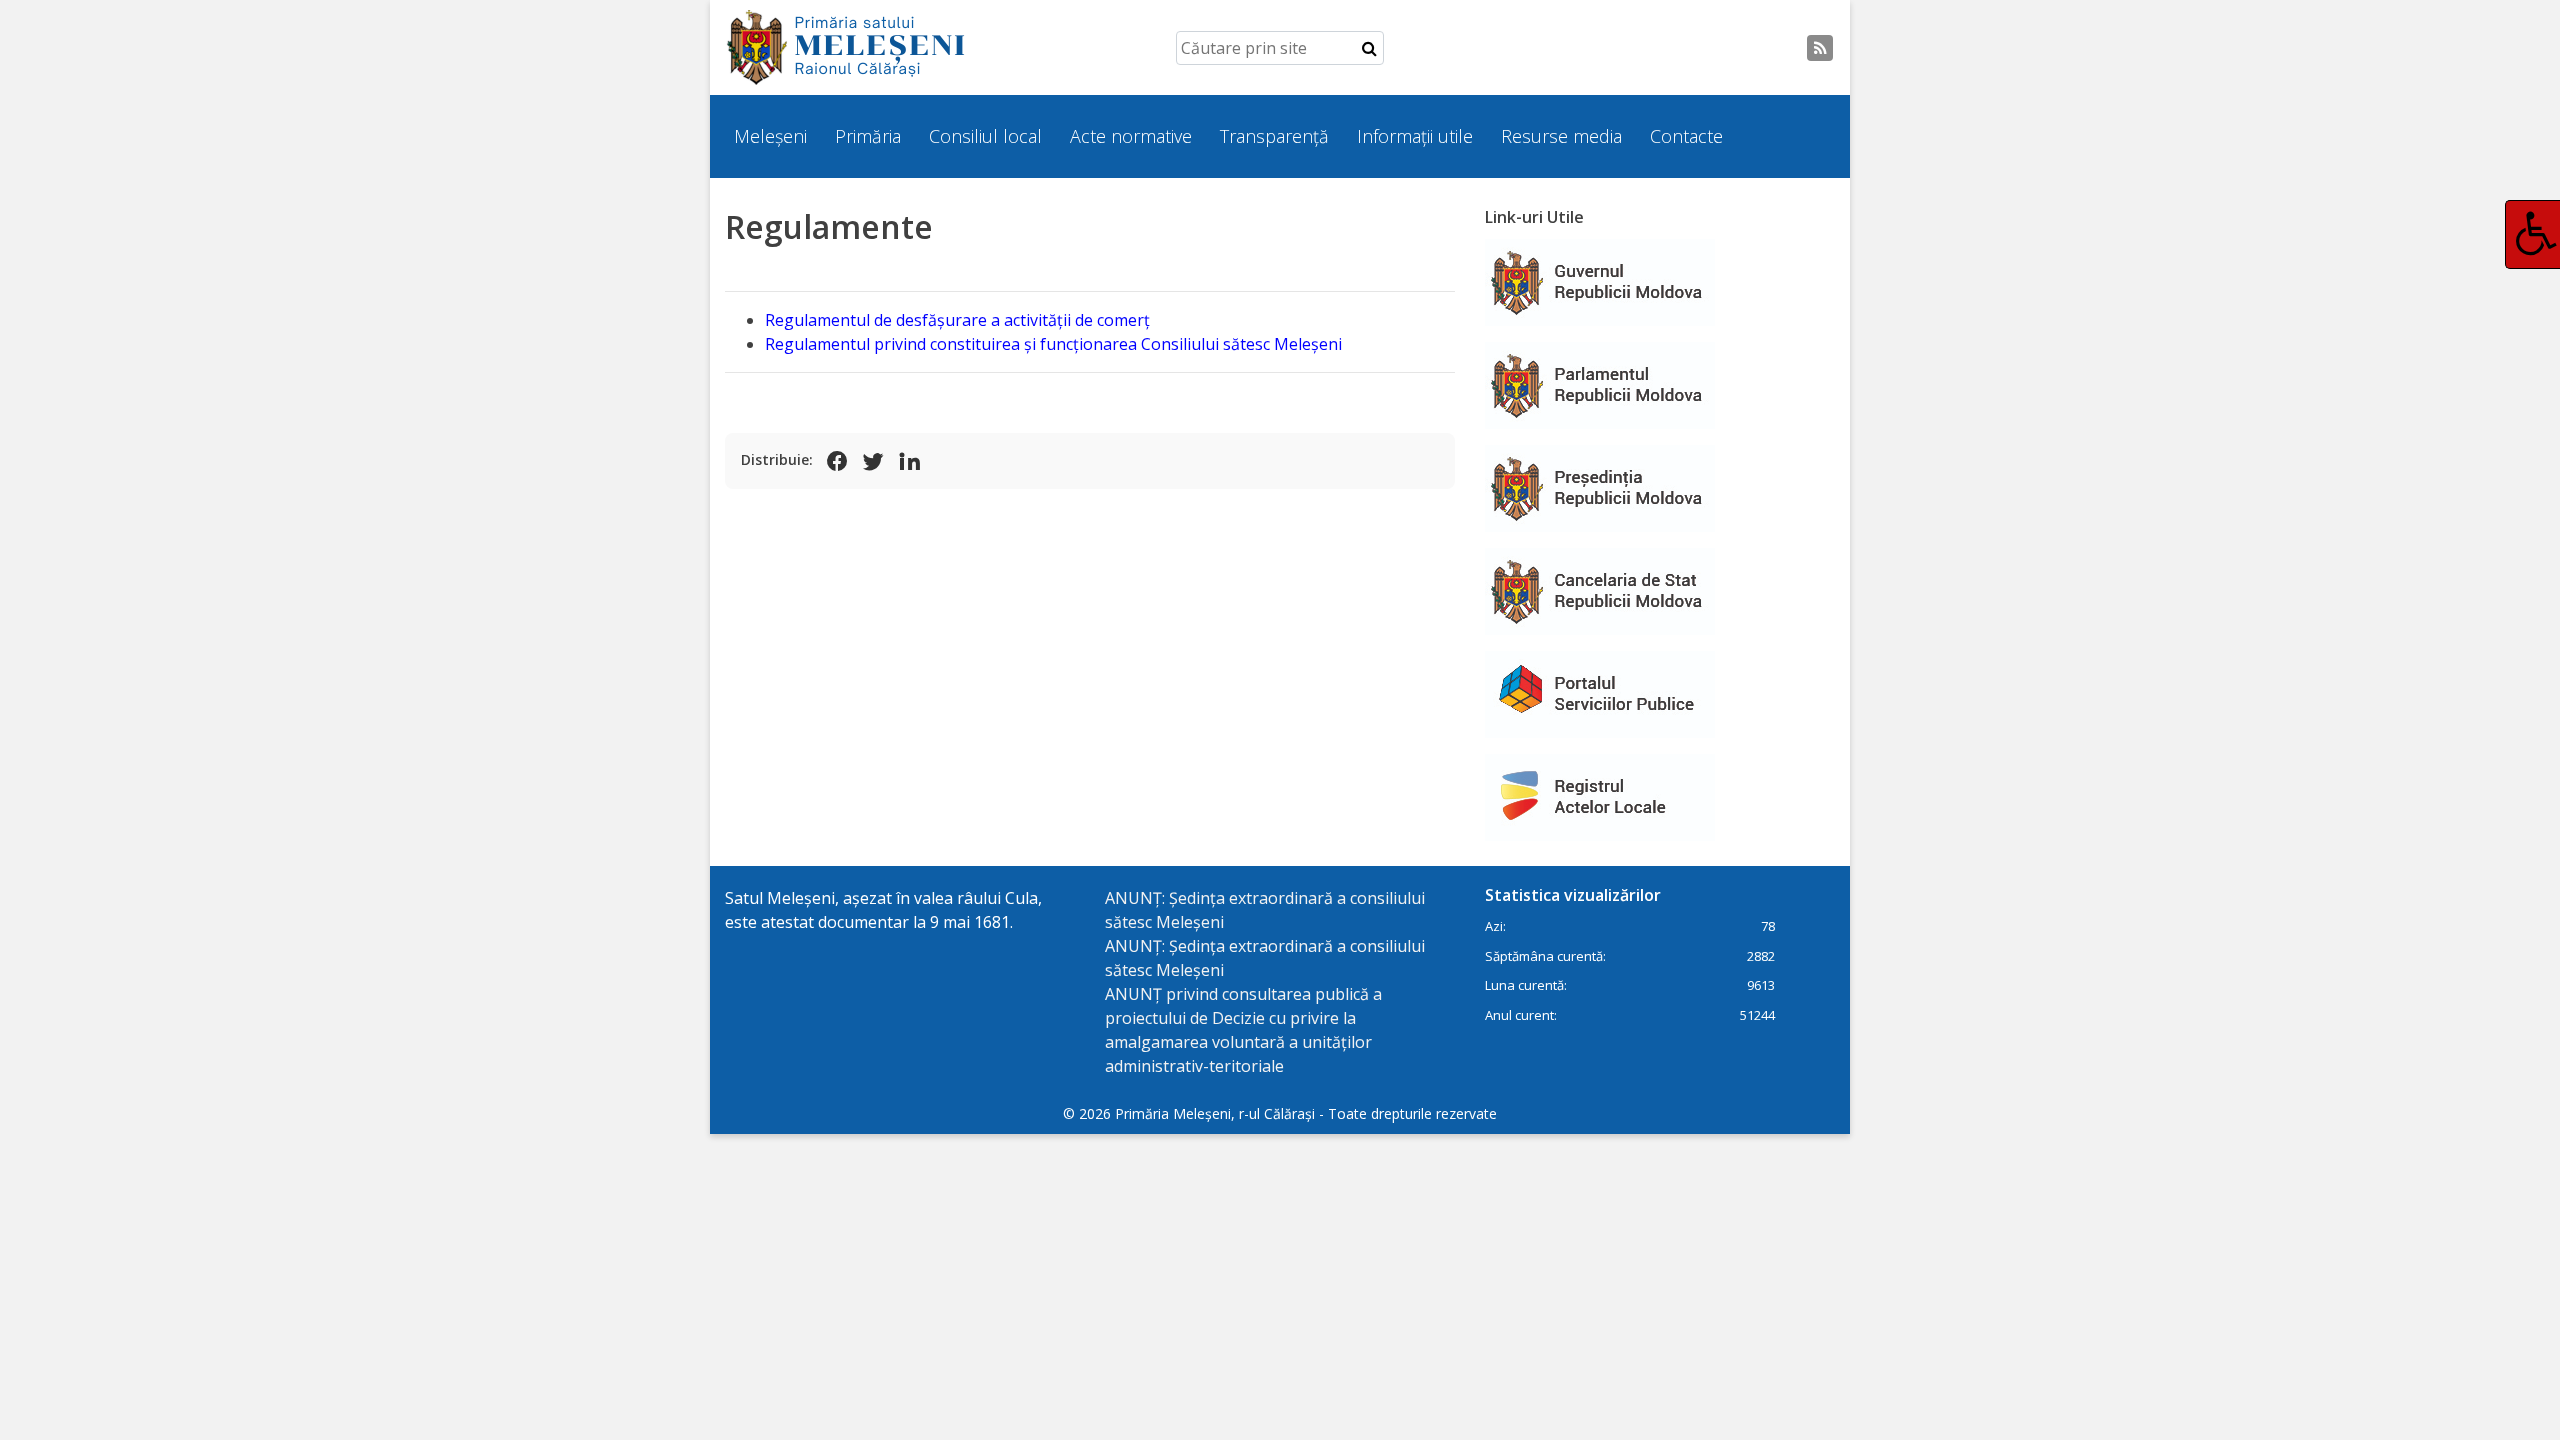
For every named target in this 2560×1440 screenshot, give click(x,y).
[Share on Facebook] (837, 461)
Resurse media (1561, 136)
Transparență (1274, 136)
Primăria (868, 136)
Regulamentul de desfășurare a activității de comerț (957, 320)
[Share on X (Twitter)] (873, 461)
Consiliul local (985, 136)
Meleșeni (770, 136)
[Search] (1369, 48)
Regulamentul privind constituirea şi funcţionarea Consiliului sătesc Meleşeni (1053, 344)
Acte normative (1131, 136)
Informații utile (1415, 136)
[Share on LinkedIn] (909, 461)
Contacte (1686, 136)
